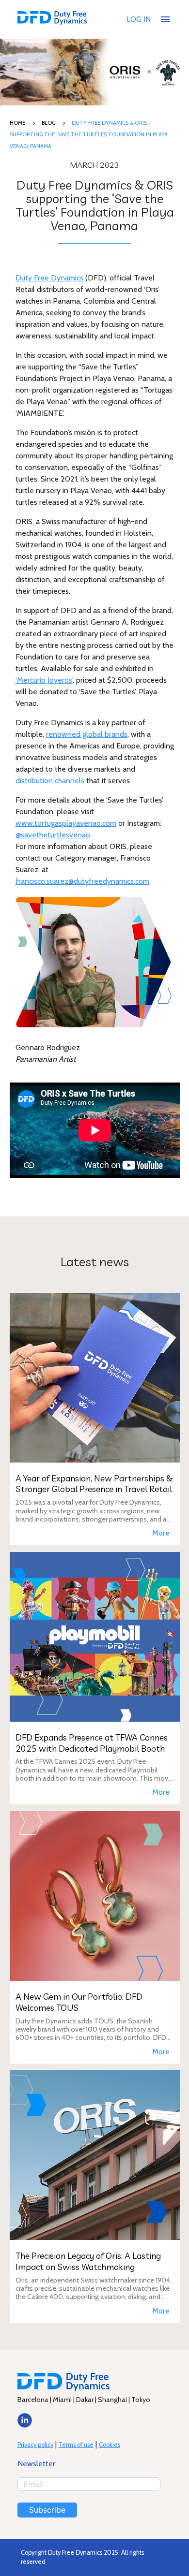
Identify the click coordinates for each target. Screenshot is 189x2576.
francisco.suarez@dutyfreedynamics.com (82, 881)
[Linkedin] (25, 2425)
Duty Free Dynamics (49, 278)
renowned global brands (87, 734)
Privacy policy (35, 2445)
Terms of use (76, 2445)
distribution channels (50, 781)
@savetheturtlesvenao (53, 835)
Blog (48, 123)
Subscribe (47, 2510)
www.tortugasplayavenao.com (66, 823)
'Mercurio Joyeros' (44, 680)
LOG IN (139, 19)
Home (17, 123)
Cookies (110, 2445)
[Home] (52, 19)
